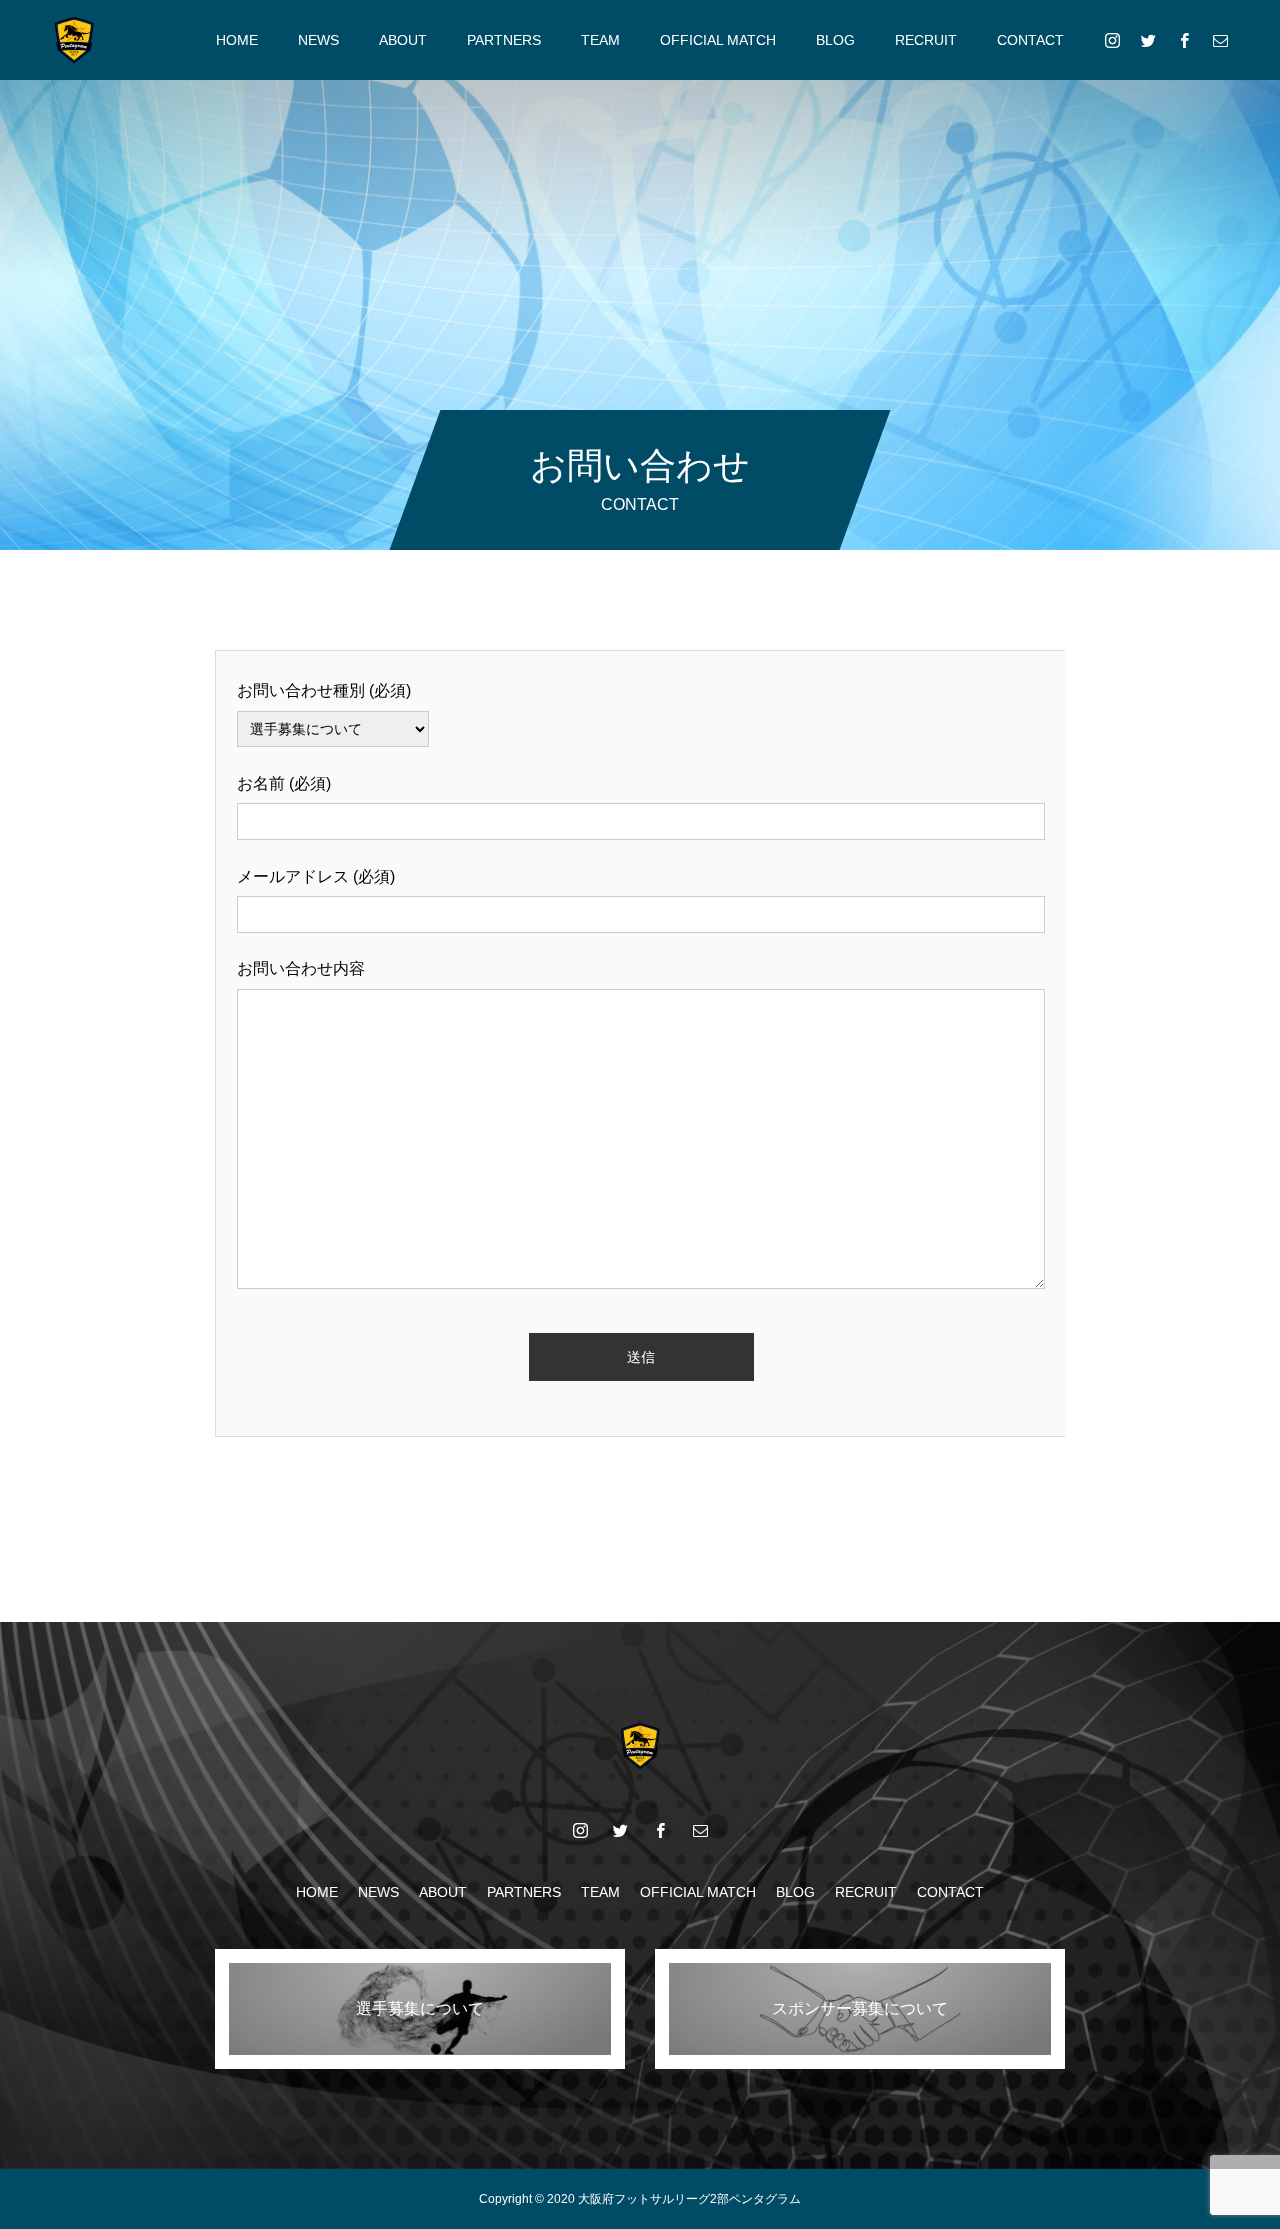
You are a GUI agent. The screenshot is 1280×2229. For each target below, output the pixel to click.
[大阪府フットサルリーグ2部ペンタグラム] (74, 40)
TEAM (600, 40)
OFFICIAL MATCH (718, 40)
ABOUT (403, 40)
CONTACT (1030, 40)
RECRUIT (926, 40)
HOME (237, 40)
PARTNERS (504, 40)
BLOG (835, 40)
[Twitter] (1148, 40)
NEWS (318, 40)
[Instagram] (1112, 40)
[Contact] (1220, 40)
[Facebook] (1184, 40)
